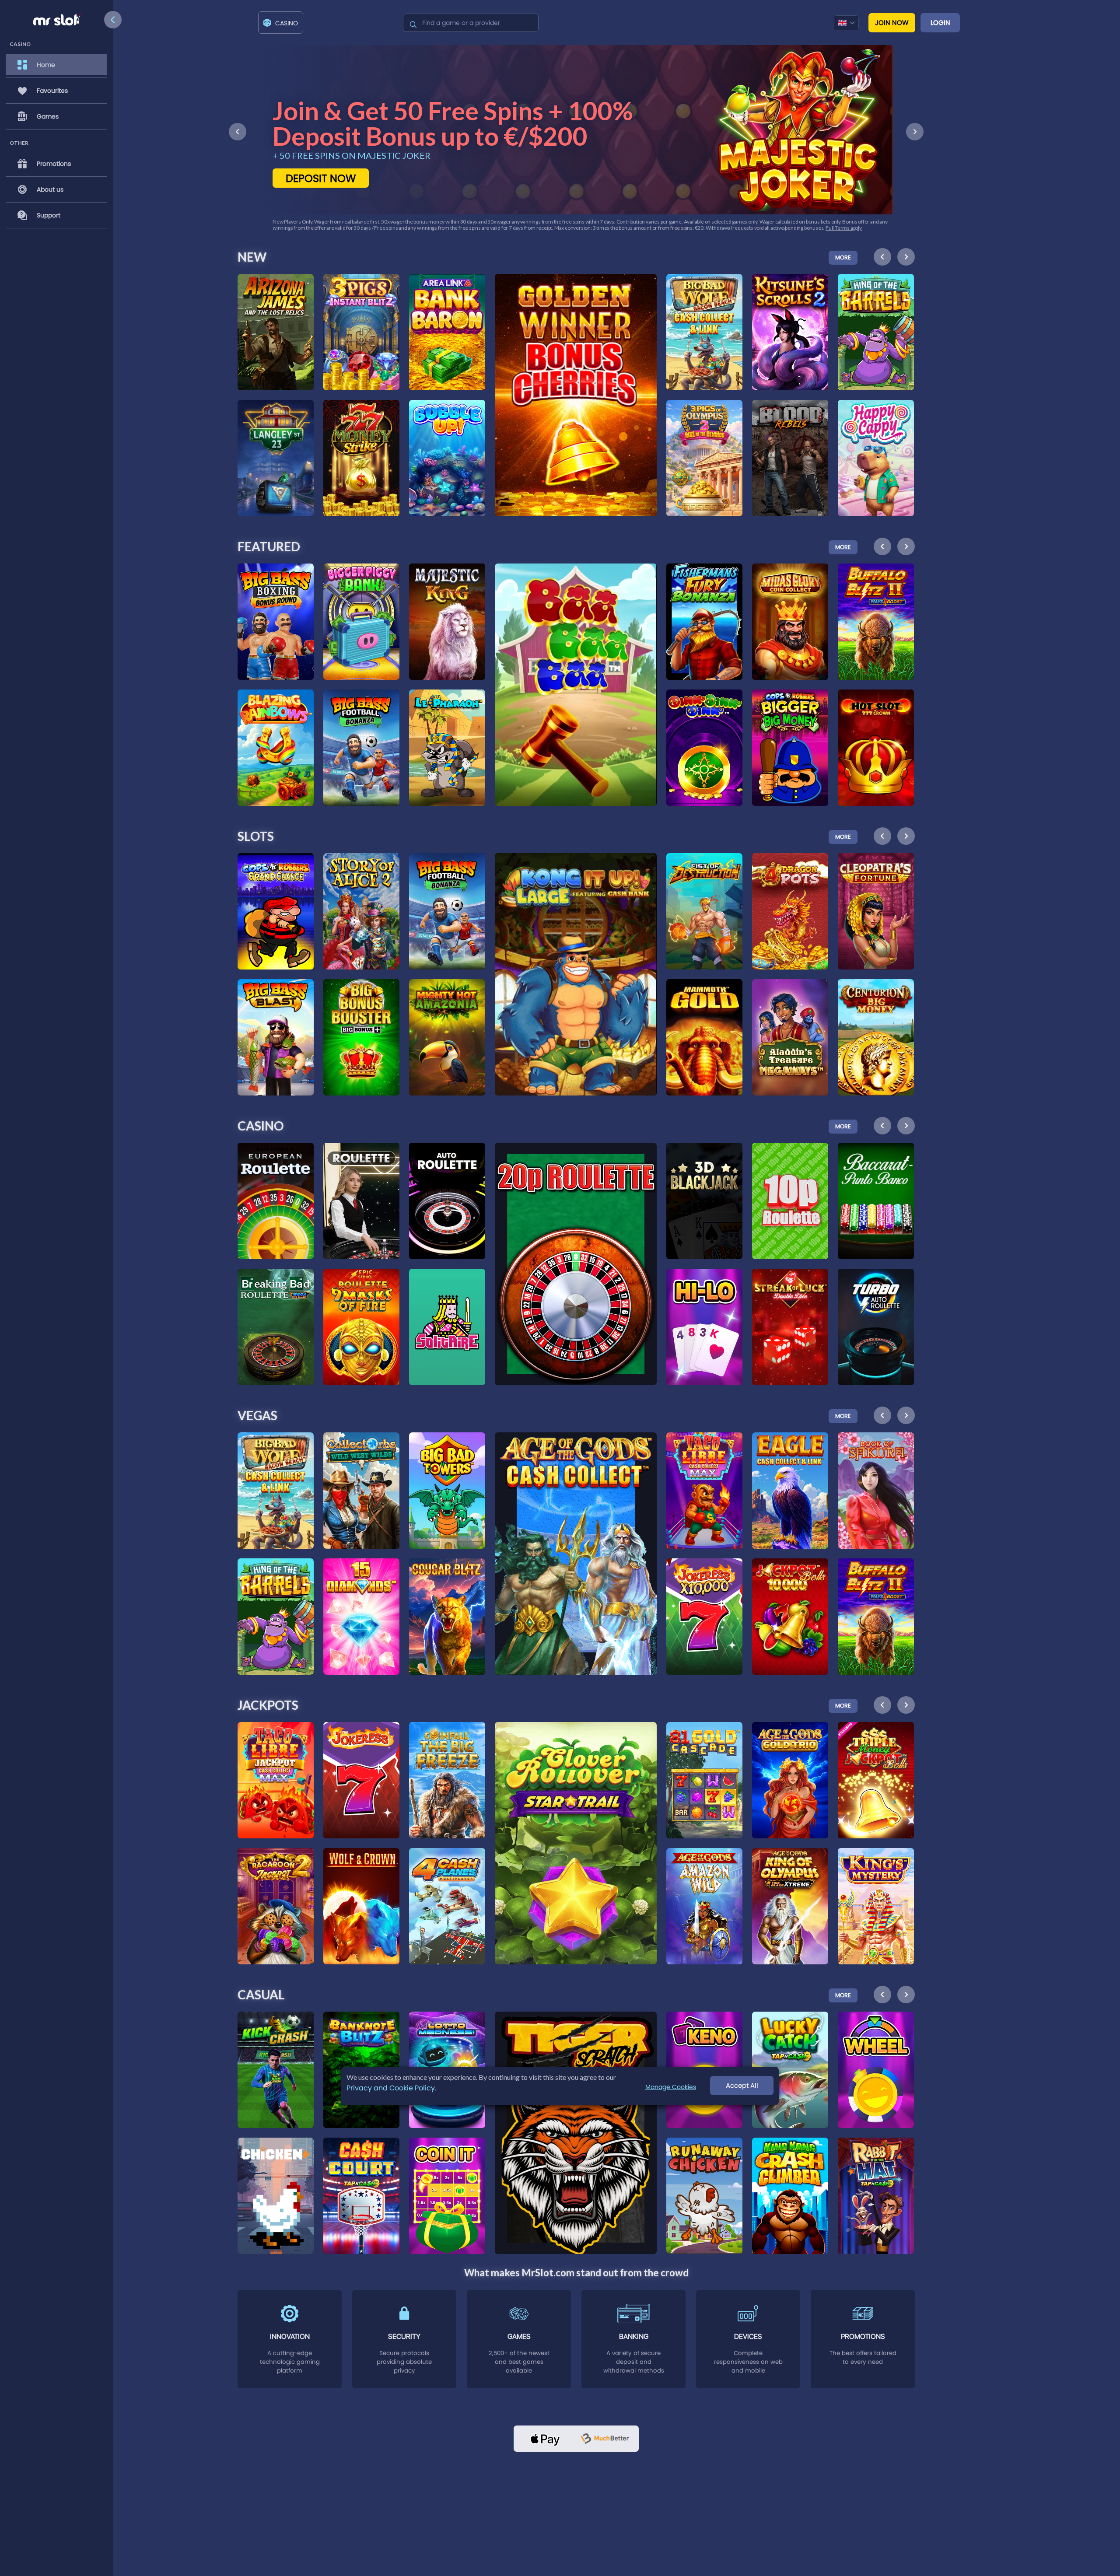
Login (940, 23)
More (843, 257)
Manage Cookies (671, 2087)
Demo (276, 328)
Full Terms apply (333, 228)
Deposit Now (321, 178)
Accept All (742, 2086)
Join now (892, 23)
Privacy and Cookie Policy (391, 2088)
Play (276, 307)
